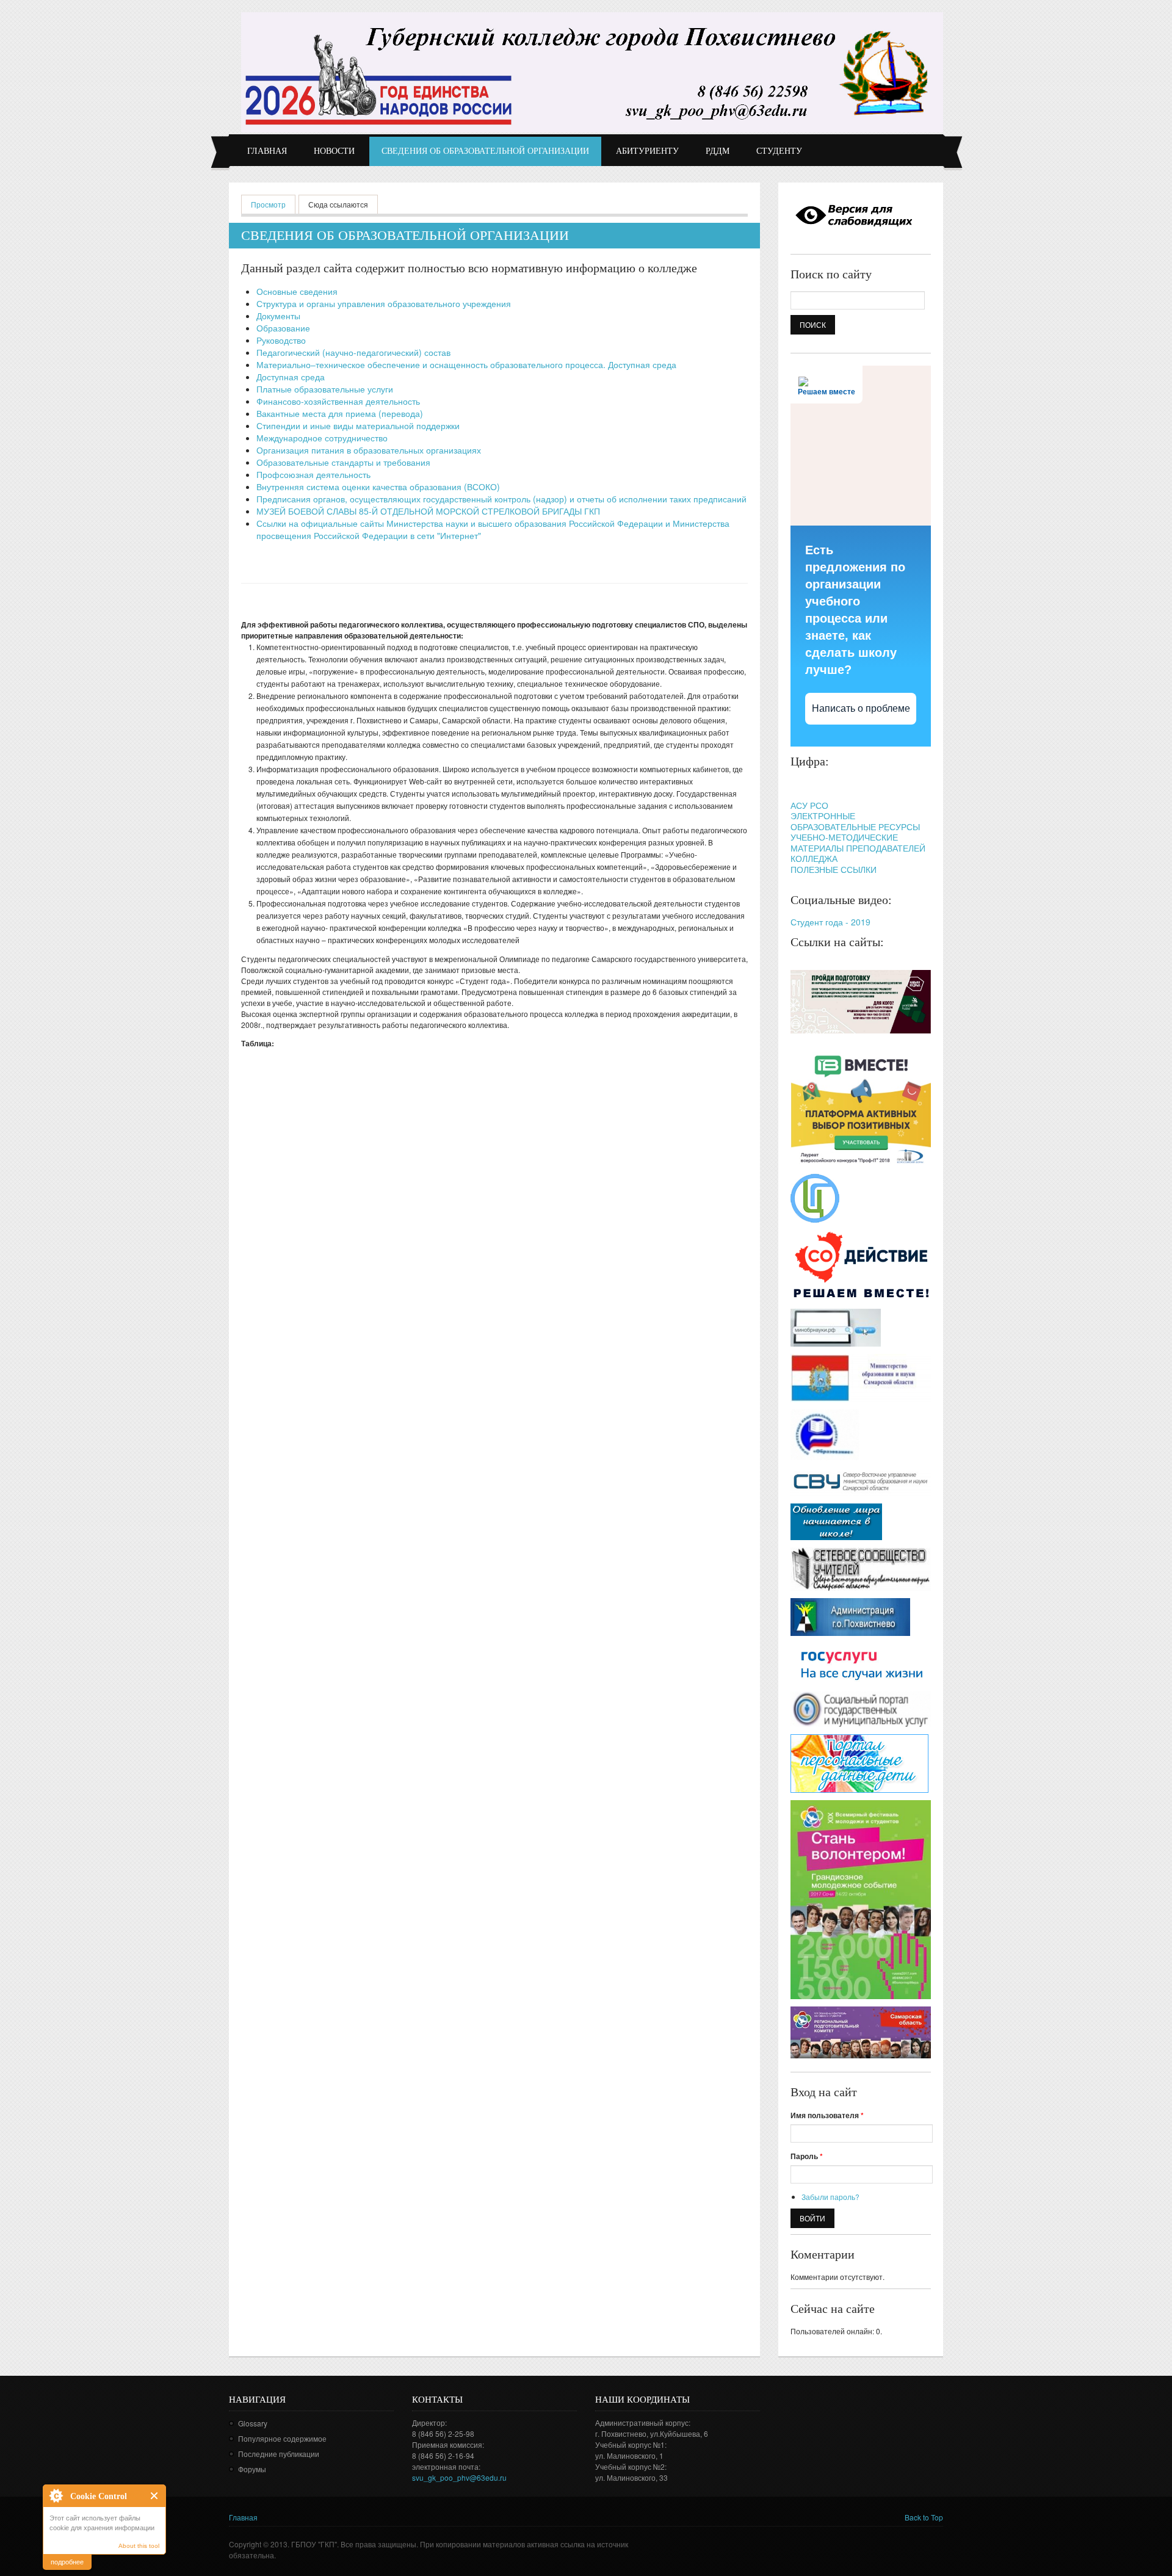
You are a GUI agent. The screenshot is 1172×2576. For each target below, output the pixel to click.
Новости (334, 151)
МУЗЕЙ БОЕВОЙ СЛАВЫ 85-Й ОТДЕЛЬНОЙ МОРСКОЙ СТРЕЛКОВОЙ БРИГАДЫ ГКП (428, 511)
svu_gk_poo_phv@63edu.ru (459, 2477)
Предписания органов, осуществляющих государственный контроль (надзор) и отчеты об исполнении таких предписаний (501, 499)
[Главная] (592, 72)
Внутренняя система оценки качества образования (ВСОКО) (378, 487)
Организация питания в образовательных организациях (369, 450)
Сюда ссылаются (338, 204)
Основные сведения (297, 291)
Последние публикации (279, 2454)
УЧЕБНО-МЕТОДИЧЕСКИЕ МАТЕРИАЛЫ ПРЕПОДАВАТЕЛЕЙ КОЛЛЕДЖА (858, 848)
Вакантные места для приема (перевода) (340, 413)
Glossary (253, 2423)
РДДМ (718, 151)
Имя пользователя (827, 2115)
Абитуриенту (647, 151)
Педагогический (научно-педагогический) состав (353, 352)
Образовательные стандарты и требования (343, 462)
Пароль (807, 2156)
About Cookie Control (56, 2495)
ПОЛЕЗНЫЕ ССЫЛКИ (834, 869)
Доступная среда (291, 377)
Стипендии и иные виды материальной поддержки (358, 425)
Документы (278, 316)
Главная (267, 151)
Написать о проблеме (861, 708)
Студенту (779, 151)
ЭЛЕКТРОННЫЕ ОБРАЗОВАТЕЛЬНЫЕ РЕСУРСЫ (855, 821)
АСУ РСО (809, 805)
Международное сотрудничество (322, 438)
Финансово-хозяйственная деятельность (338, 401)
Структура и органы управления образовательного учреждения (384, 303)
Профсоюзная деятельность (313, 474)
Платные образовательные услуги (325, 389)
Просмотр (273, 204)
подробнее (67, 2561)
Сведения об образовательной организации (485, 151)
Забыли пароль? (830, 2197)
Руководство (281, 340)
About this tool (139, 2546)
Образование (283, 328)
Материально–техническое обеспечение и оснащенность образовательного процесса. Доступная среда (466, 364)
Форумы (252, 2469)
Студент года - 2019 (830, 922)
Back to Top (924, 2517)
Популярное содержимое (282, 2438)
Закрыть (155, 2496)
